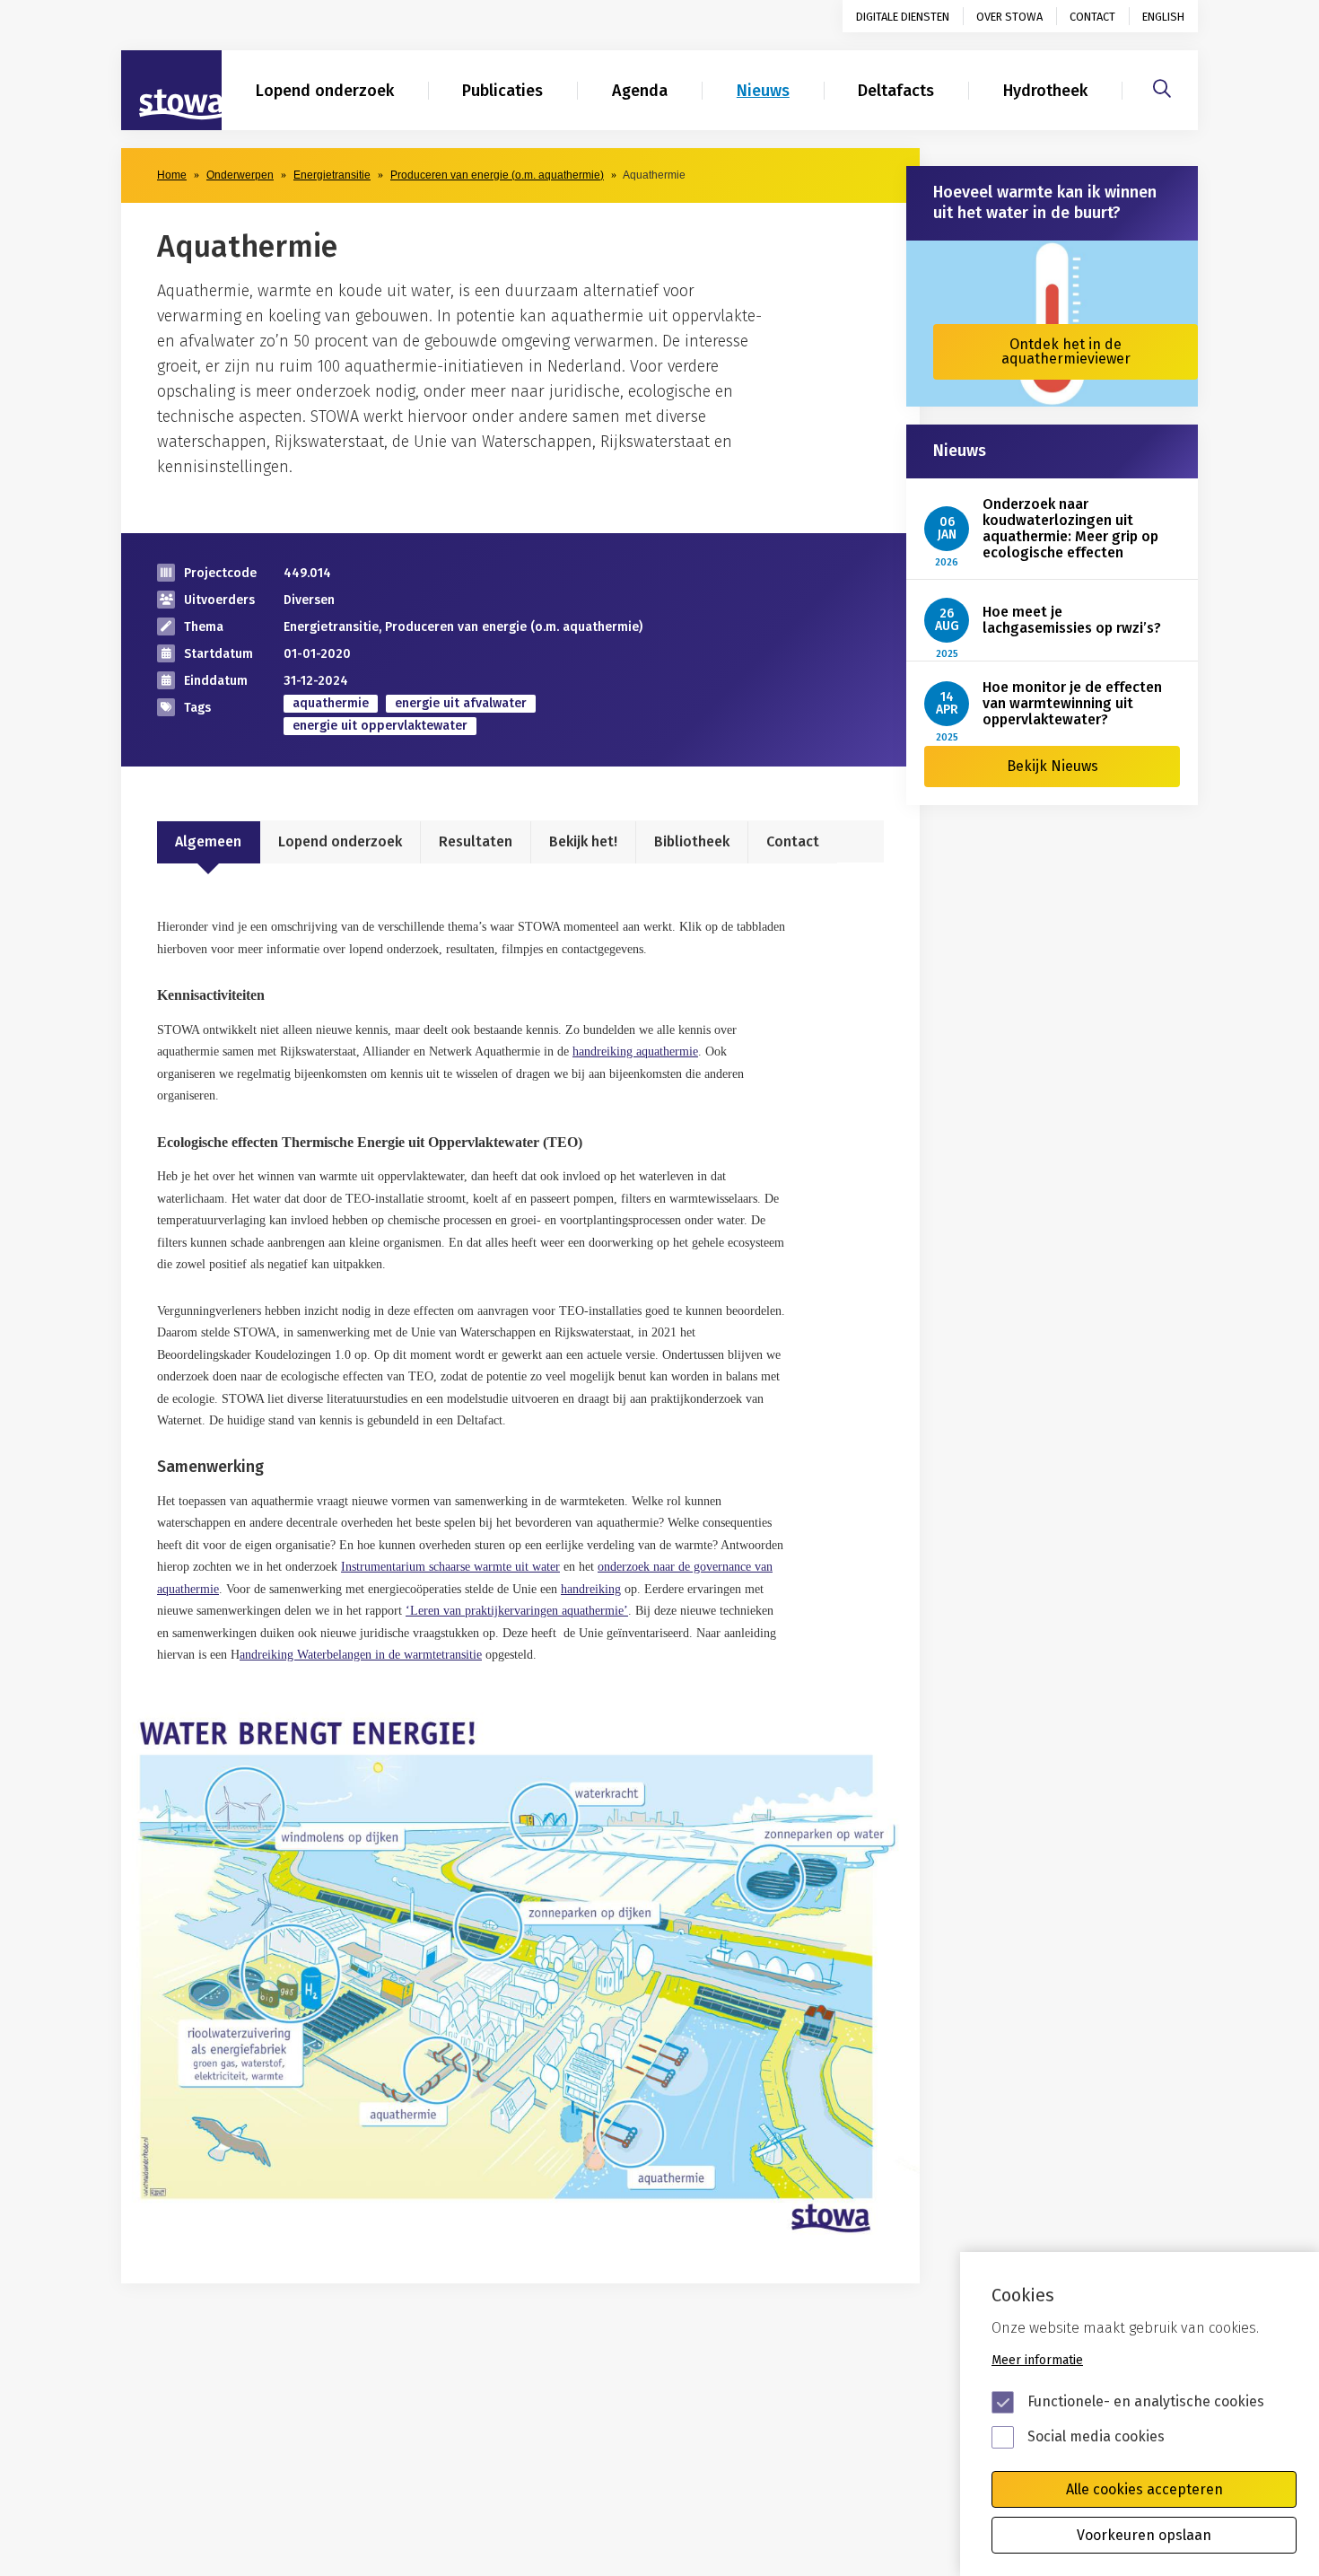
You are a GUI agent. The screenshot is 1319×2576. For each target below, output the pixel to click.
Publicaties (502, 91)
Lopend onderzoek (325, 91)
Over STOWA (1009, 17)
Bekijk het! (583, 841)
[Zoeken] (1162, 86)
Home (172, 175)
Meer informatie (1037, 2360)
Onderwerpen (240, 175)
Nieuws (763, 91)
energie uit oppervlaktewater (380, 726)
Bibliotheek (692, 841)
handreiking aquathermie (635, 1051)
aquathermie (331, 703)
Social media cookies (1096, 2436)
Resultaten (476, 841)
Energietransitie (332, 175)
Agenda (640, 91)
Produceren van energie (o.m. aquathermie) (497, 175)
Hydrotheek (1045, 91)
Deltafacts (896, 91)
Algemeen (208, 841)
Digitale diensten (903, 17)
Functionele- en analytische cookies (1146, 2401)
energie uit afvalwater (461, 703)
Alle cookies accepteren (1144, 2489)
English (1163, 17)
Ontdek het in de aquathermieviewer (1066, 351)
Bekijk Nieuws (1053, 766)
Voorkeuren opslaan (1144, 2535)
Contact (1092, 17)
